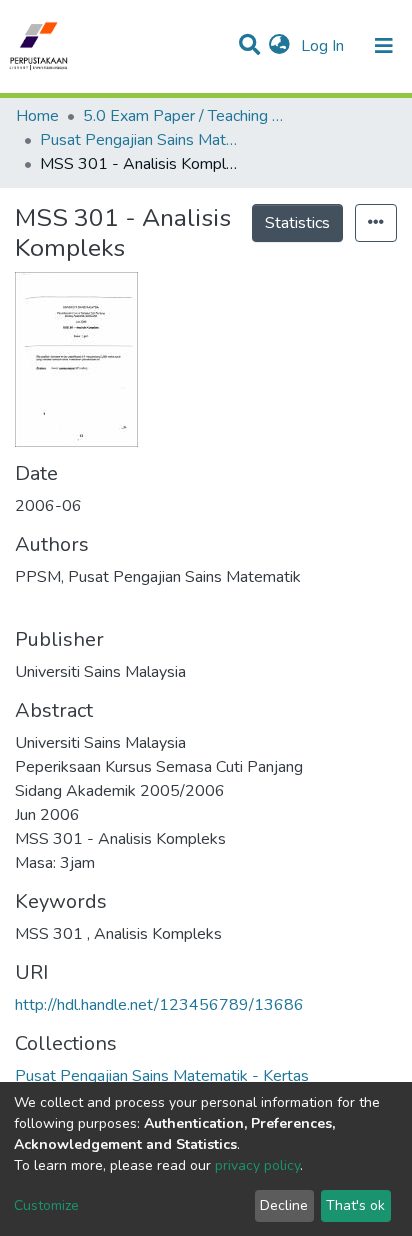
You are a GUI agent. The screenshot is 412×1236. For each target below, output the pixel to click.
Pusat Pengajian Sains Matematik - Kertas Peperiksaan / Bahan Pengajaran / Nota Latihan (140, 140)
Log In (324, 46)
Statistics (297, 223)
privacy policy (257, 1165)
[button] (279, 46)
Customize (46, 1205)
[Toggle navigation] (384, 46)
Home (37, 116)
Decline (284, 1205)
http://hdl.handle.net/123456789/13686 (159, 1005)
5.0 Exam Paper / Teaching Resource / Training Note (183, 116)
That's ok (355, 1205)
